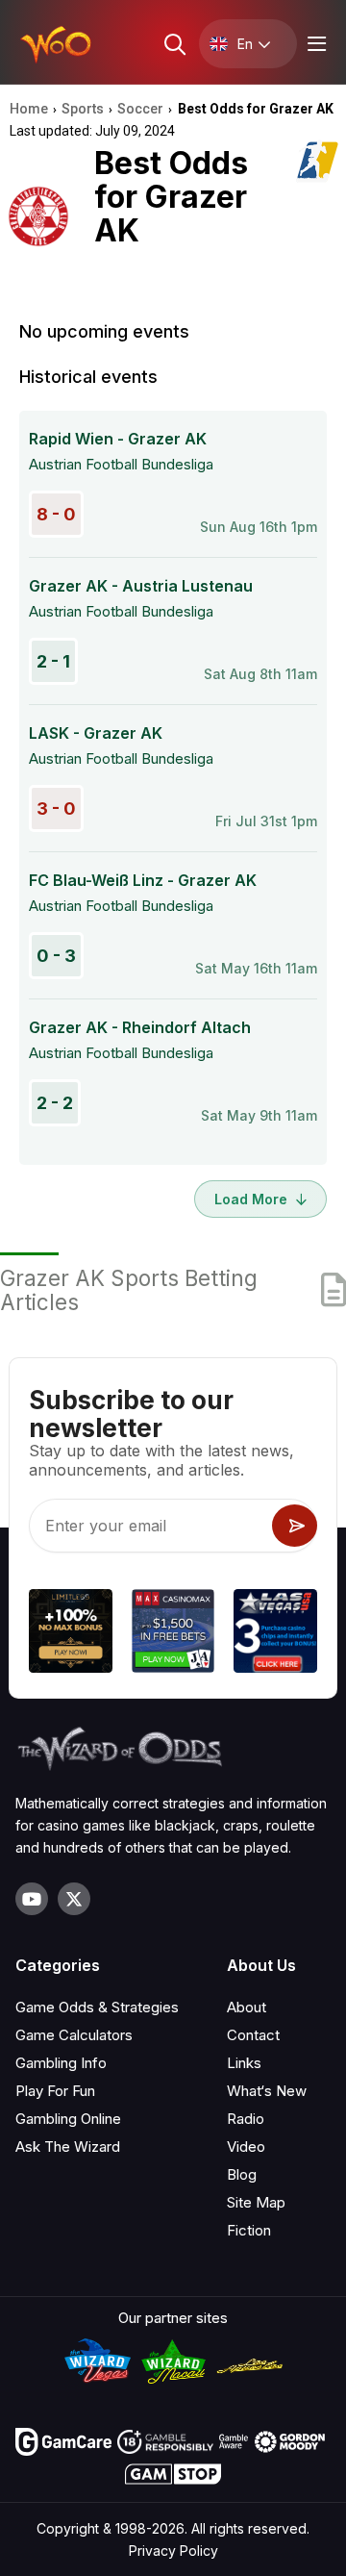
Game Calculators (74, 2035)
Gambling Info (61, 2063)
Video (246, 2147)
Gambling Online (68, 2119)
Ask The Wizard (68, 2147)
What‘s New (267, 2091)
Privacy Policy (173, 2551)
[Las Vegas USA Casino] (275, 1634)
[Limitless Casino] (71, 1634)
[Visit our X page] (74, 1899)
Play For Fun (55, 2091)
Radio (246, 2119)
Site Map (256, 2202)
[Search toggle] (173, 44)
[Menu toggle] (314, 44)
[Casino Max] (173, 1634)
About (247, 2007)
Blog (242, 2174)
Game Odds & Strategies (97, 2007)
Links (244, 2063)
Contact (253, 2035)
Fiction (249, 2230)
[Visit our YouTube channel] (32, 1899)
